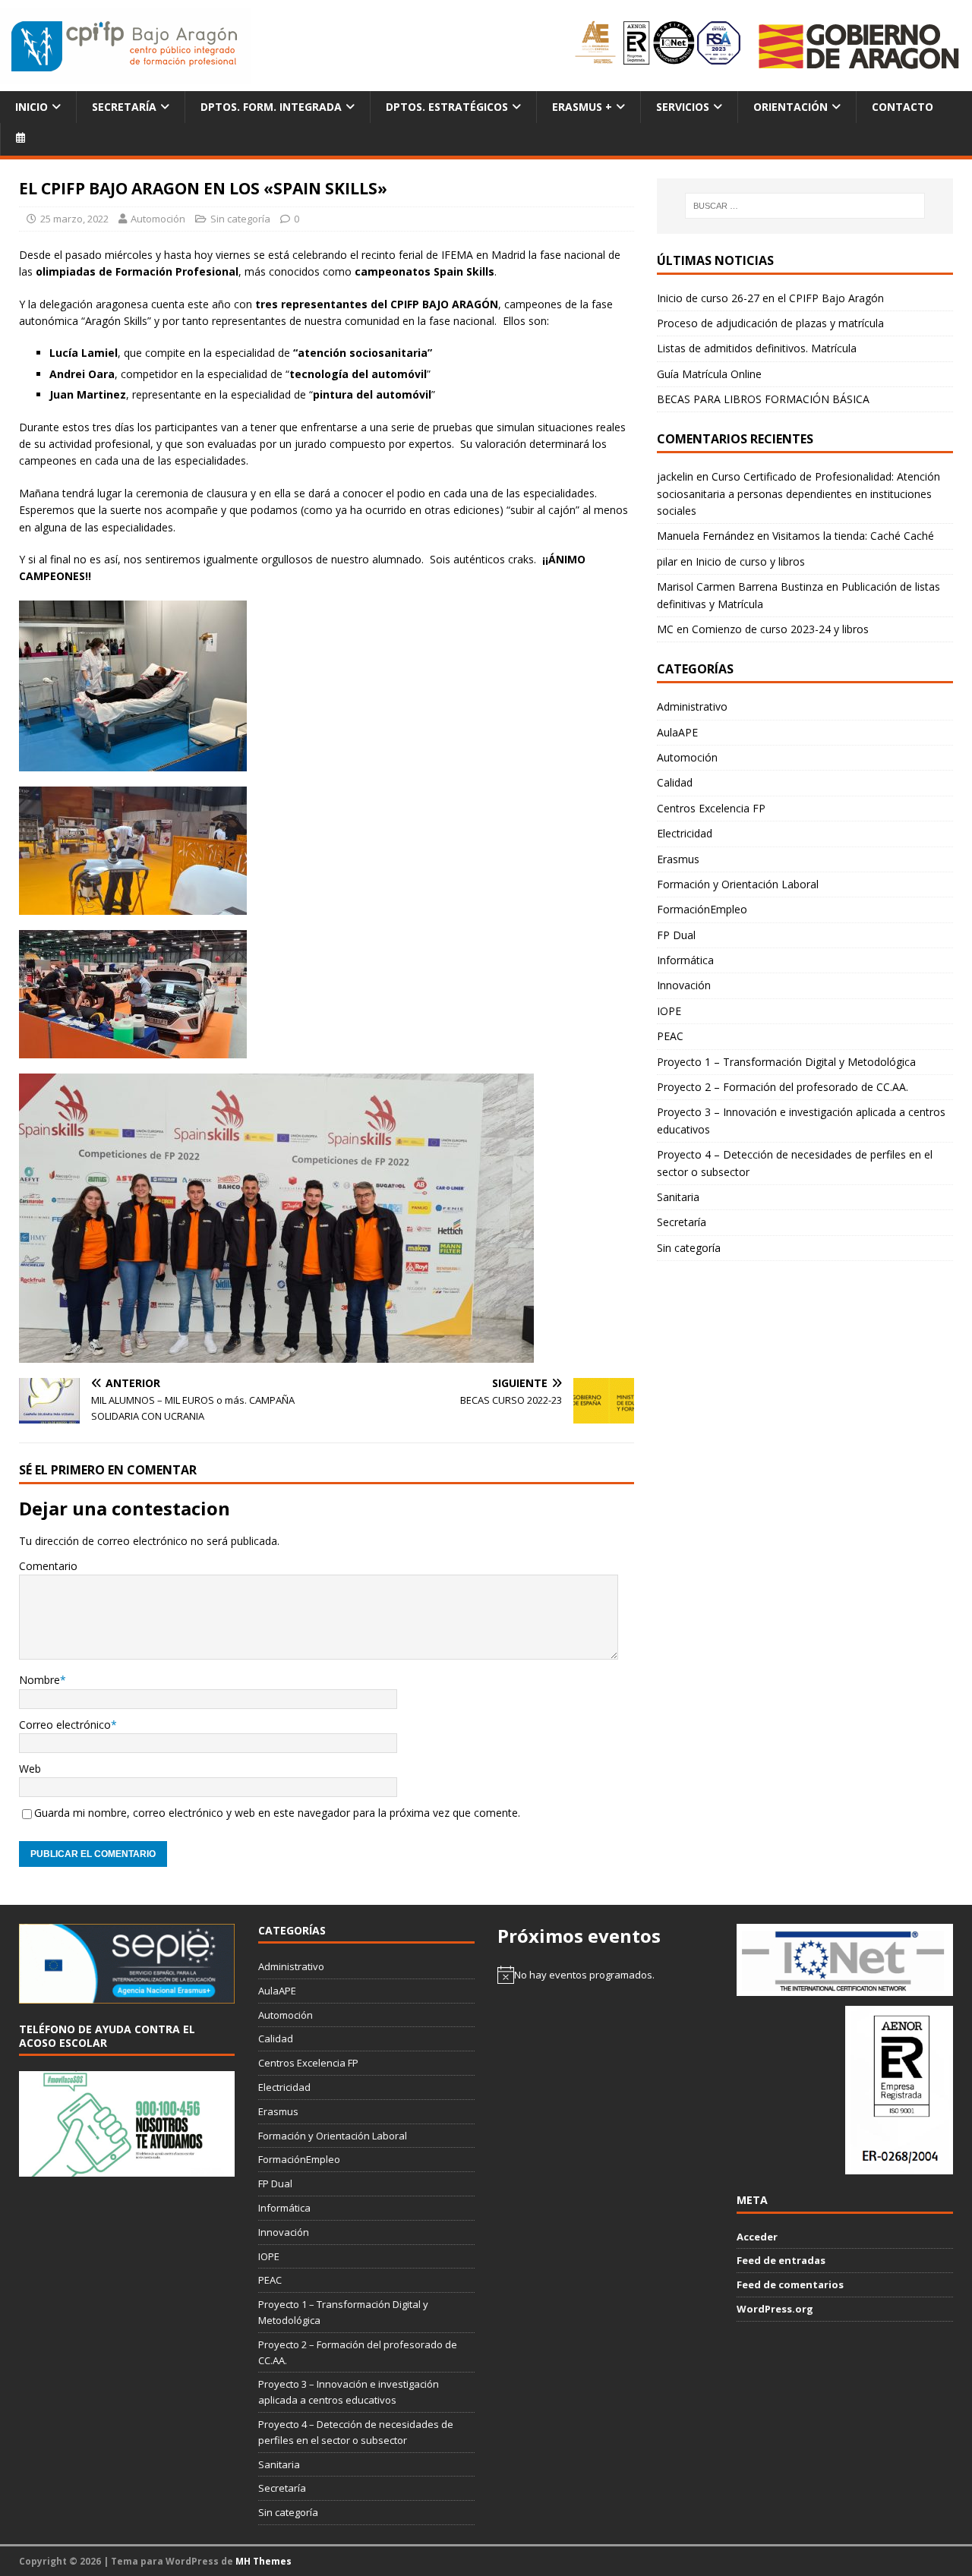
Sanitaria (678, 1197)
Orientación (791, 107)
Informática (685, 960)
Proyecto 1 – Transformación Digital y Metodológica (786, 1062)
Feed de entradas (781, 2260)
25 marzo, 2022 (74, 219)
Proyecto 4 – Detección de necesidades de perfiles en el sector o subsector (795, 1163)
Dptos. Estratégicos (447, 107)
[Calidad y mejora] (659, 46)
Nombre (39, 1680)
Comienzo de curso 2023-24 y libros (780, 629)
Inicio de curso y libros (750, 561)
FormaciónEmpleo (702, 909)
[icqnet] (844, 1988)
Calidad (675, 782)
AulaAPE (677, 732)
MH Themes (264, 2561)
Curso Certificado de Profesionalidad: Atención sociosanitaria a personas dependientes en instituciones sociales (798, 493)
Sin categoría (240, 219)
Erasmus (678, 859)
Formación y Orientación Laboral (738, 884)
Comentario (48, 1566)
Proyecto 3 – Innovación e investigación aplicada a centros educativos (801, 1120)
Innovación (684, 985)
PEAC (670, 1036)
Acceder (757, 2237)
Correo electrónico (65, 1725)
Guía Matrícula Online (709, 374)
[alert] (605, 1975)
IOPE (669, 1011)
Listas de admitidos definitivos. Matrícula (757, 348)
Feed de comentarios (790, 2284)
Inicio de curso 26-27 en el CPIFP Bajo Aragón (770, 298)
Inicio (32, 107)
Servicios (683, 107)
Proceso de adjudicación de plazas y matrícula (770, 323)
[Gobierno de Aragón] (858, 46)
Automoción (158, 219)
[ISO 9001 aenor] (899, 2167)
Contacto (903, 107)
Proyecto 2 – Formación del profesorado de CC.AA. (783, 1087)
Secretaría (124, 107)
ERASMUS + (582, 107)
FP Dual (676, 935)
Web (30, 1769)
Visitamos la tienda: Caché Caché (853, 536)
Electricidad (685, 833)
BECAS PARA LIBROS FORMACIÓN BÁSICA (763, 399)
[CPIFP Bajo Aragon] (125, 46)
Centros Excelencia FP (711, 808)
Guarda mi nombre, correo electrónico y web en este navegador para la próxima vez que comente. (277, 1813)
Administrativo (692, 706)
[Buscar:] (805, 206)
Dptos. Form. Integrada (271, 107)
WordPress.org (775, 2309)
